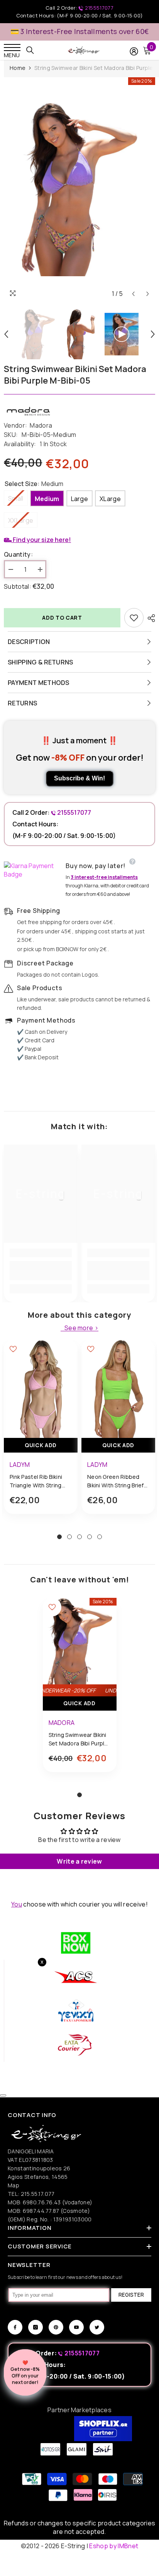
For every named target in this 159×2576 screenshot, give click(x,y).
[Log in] (134, 51)
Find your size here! (41, 540)
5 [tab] (100, 1537)
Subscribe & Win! (79, 778)
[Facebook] (15, 2327)
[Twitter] (97, 2327)
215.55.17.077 (38, 2194)
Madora (41, 425)
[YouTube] (76, 2327)
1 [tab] (59, 1537)
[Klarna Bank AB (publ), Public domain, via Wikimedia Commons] (33, 870)
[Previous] (133, 294)
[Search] (30, 50)
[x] (20, 2165)
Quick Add (41, 1445)
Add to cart (62, 618)
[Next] (148, 294)
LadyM (20, 1465)
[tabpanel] (41, 1433)
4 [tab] (90, 1537)
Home (18, 68)
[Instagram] (36, 2327)
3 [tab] (79, 1537)
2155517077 (98, 8)
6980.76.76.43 (42, 2202)
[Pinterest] (56, 2327)
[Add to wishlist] (134, 618)
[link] (41, 1271)
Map (14, 2185)
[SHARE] (149, 618)
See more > (81, 1328)
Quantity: (18, 554)
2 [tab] (69, 1537)
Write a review (79, 1861)
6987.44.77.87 (41, 2211)
